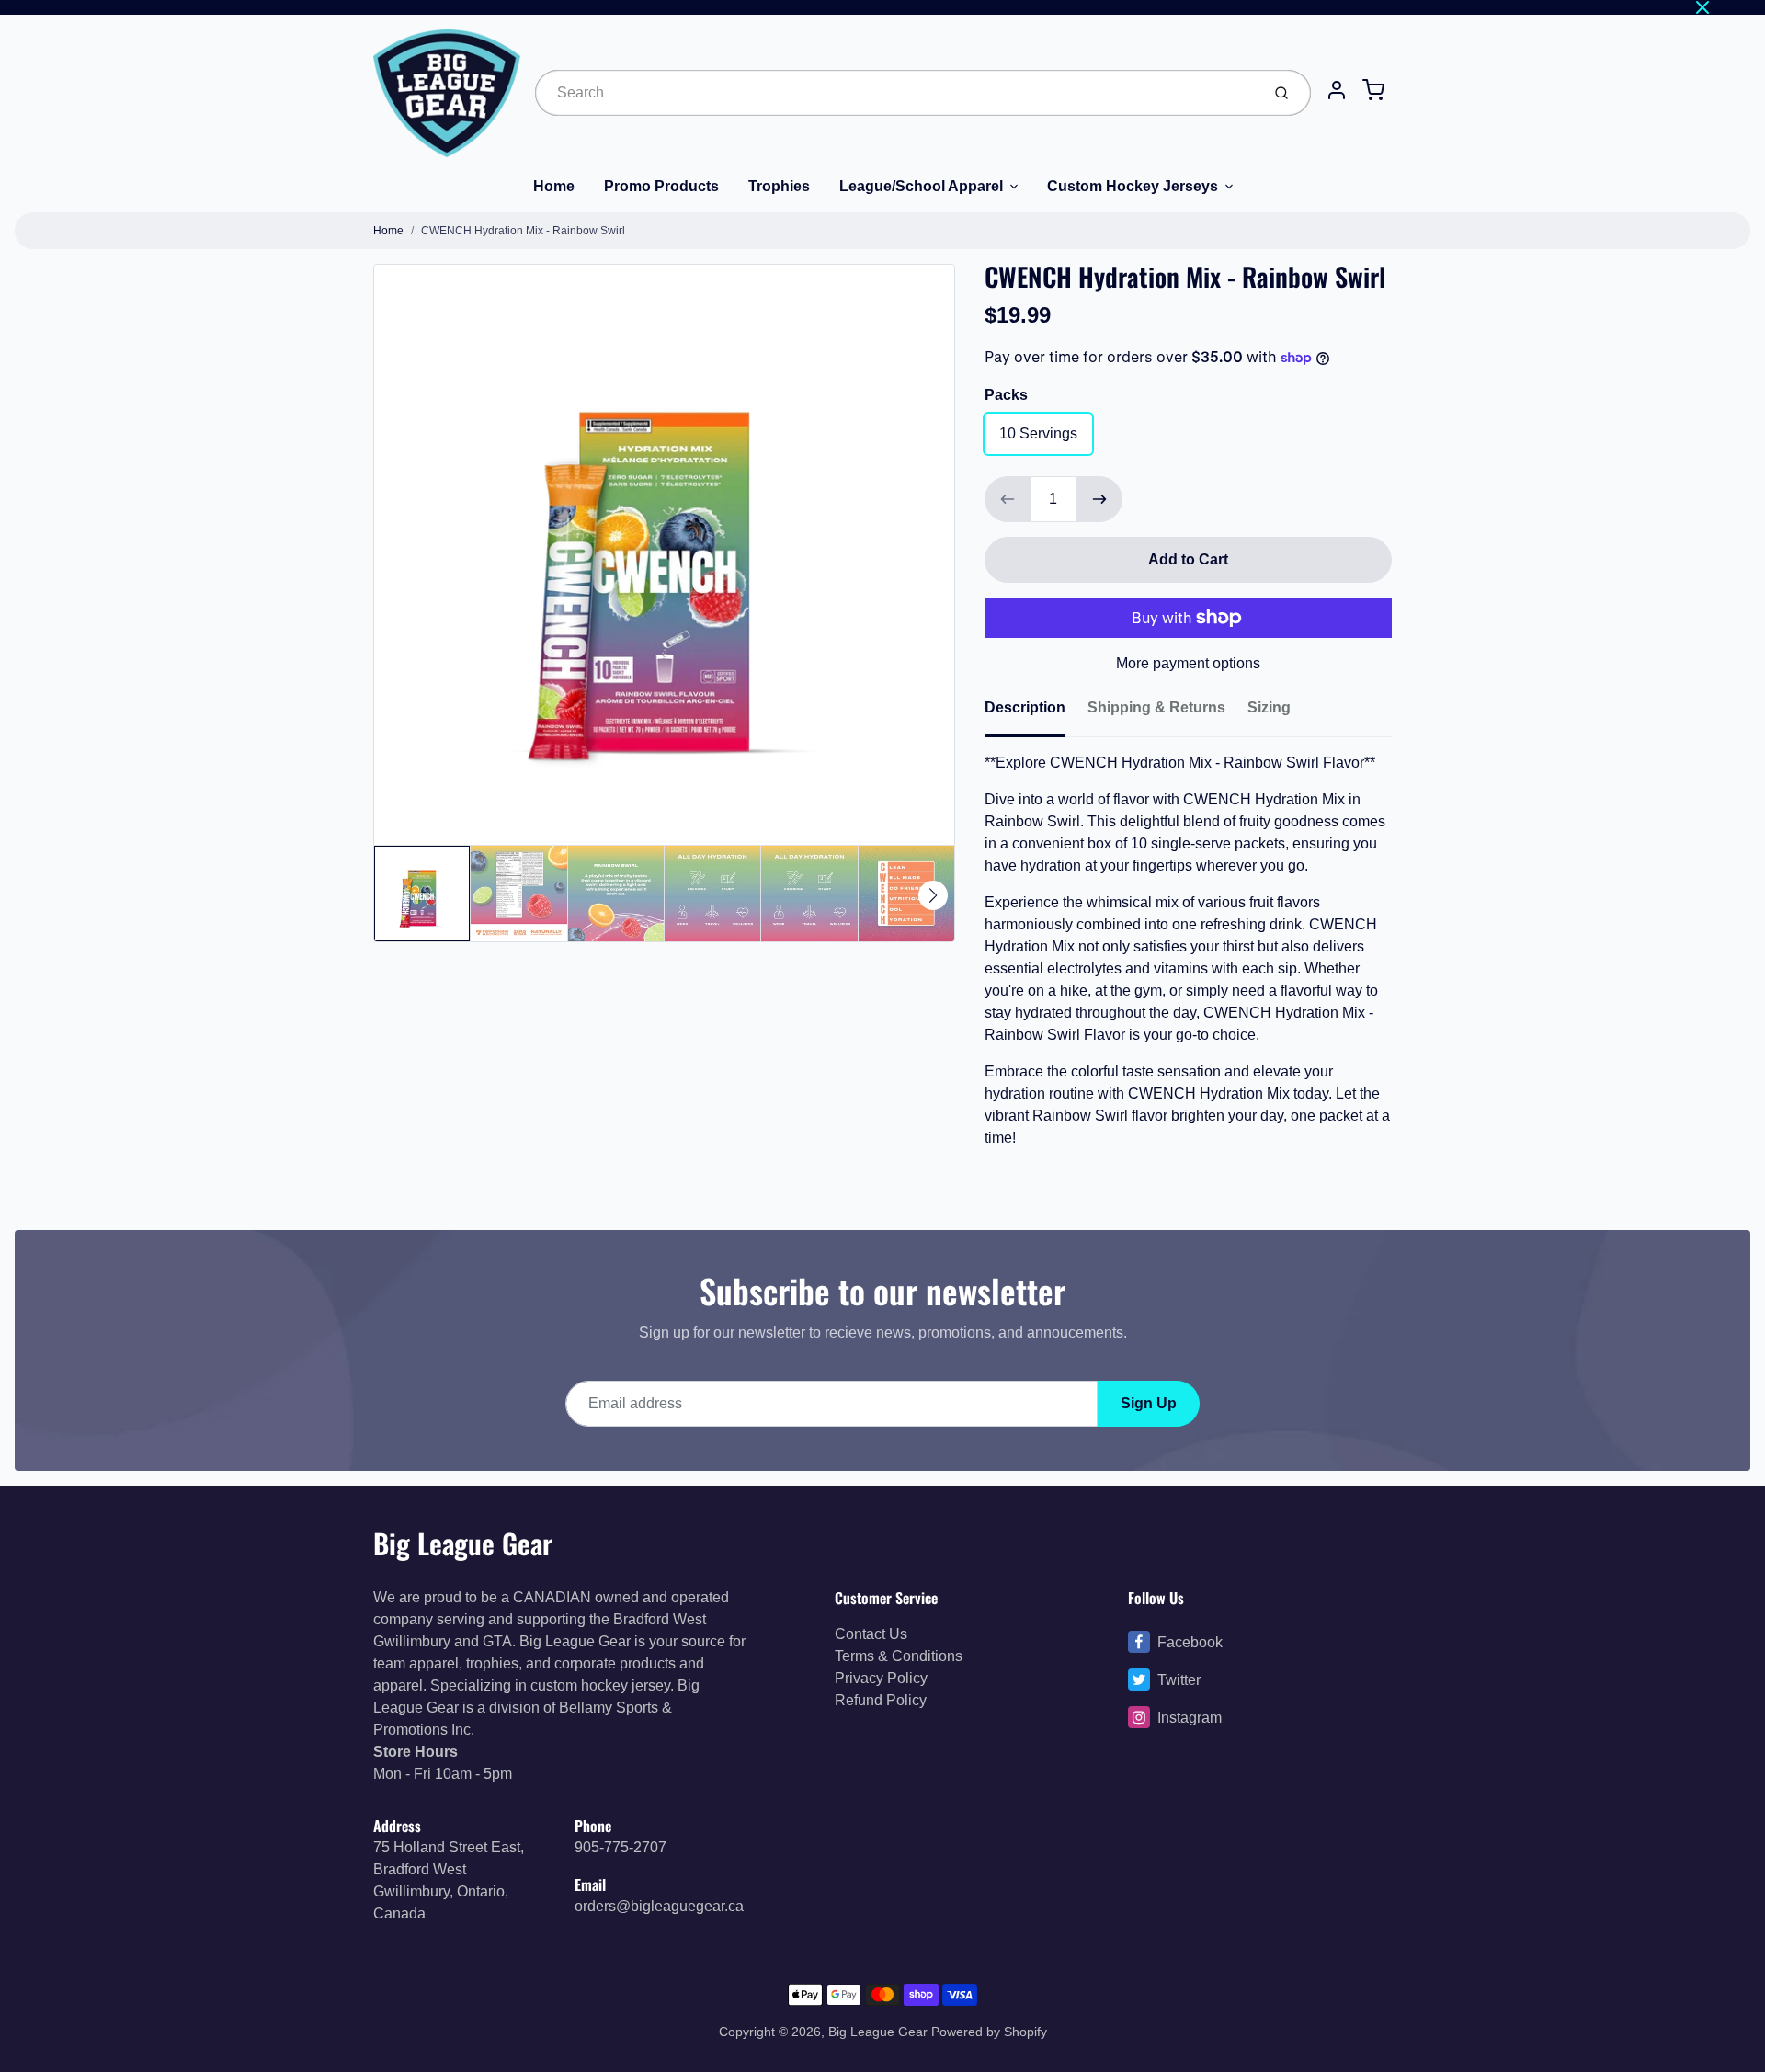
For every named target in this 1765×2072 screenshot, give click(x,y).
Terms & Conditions (899, 1656)
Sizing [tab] (1269, 707)
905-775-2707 (621, 1847)
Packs (1006, 395)
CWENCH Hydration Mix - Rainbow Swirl (523, 231)
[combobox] (896, 93)
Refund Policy (881, 1700)
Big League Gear (463, 1543)
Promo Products (661, 186)
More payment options (1188, 663)
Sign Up (1149, 1403)
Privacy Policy (881, 1678)
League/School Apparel (921, 186)
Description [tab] (1025, 707)
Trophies (779, 186)
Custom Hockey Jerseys (1133, 186)
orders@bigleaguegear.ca (659, 1906)
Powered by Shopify (989, 2032)
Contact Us (871, 1634)
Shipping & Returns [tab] (1156, 707)
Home (554, 186)
